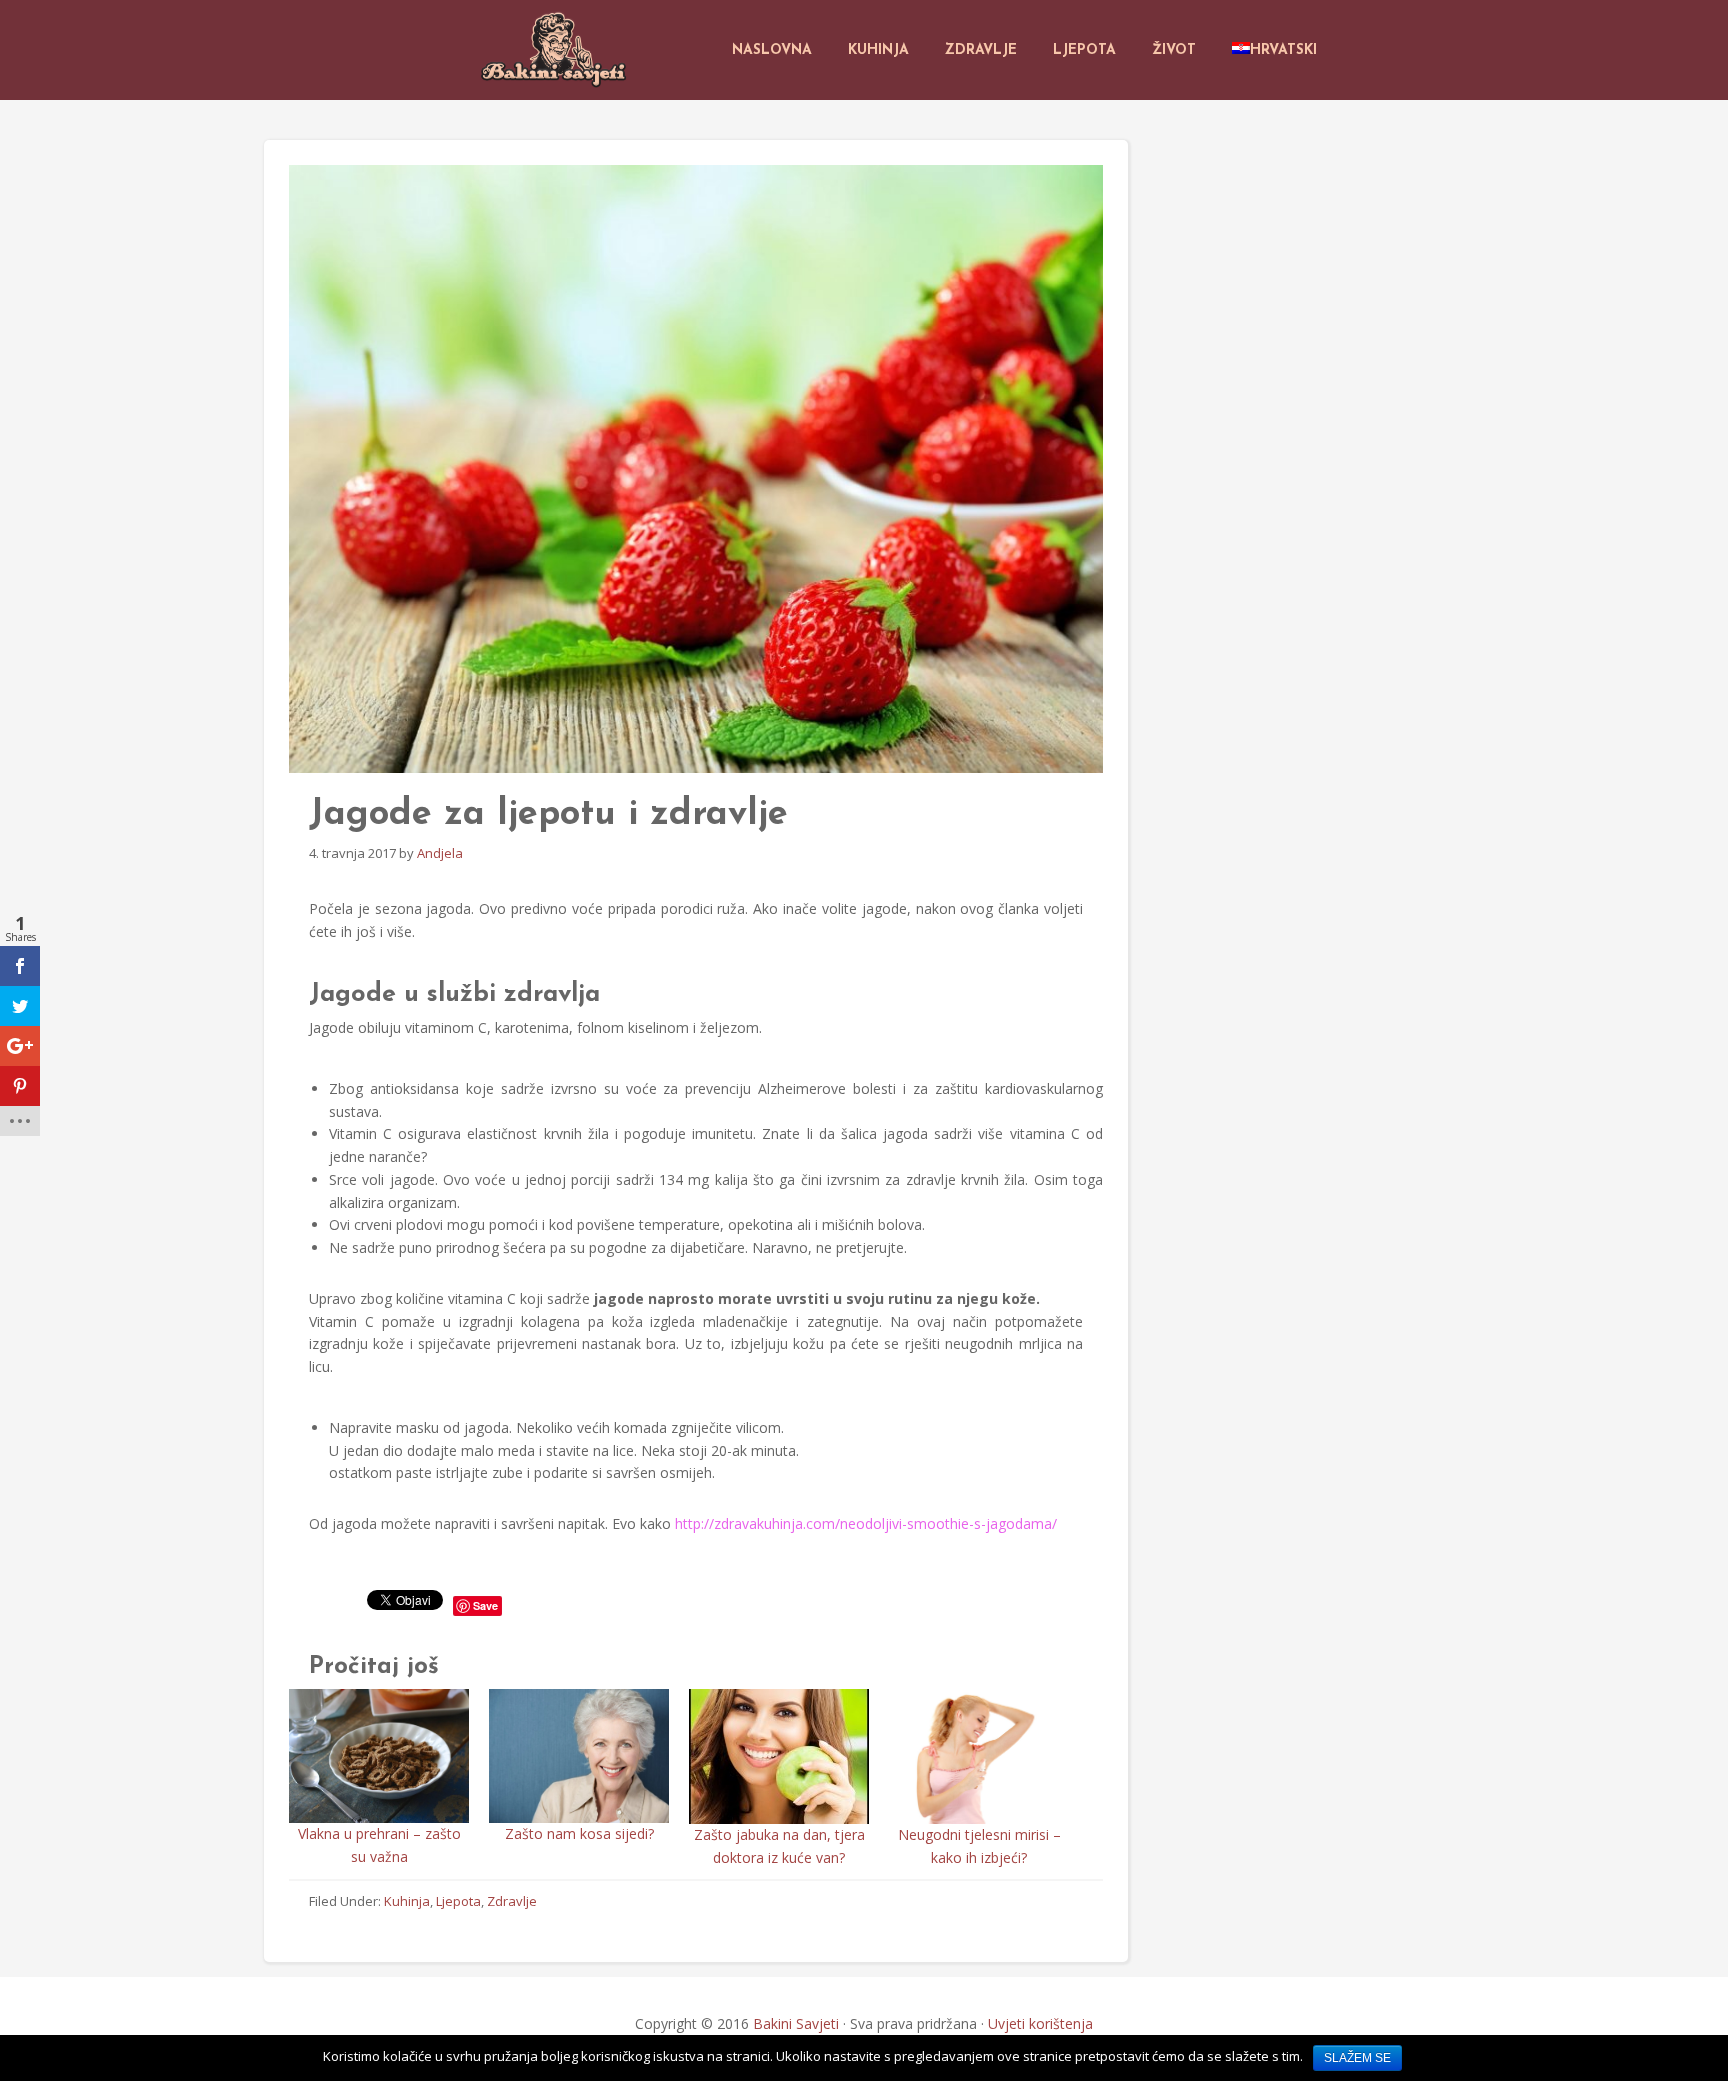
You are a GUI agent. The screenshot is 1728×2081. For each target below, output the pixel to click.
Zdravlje (512, 1901)
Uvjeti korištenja (1040, 2023)
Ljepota (458, 1901)
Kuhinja (407, 1901)
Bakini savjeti (556, 50)
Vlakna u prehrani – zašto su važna (379, 1845)
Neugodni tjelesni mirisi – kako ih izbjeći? (979, 1846)
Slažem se (1357, 2058)
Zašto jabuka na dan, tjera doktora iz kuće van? (779, 1846)
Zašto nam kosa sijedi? (579, 1833)
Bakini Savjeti (796, 2023)
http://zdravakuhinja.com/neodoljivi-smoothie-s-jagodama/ (866, 1523)
